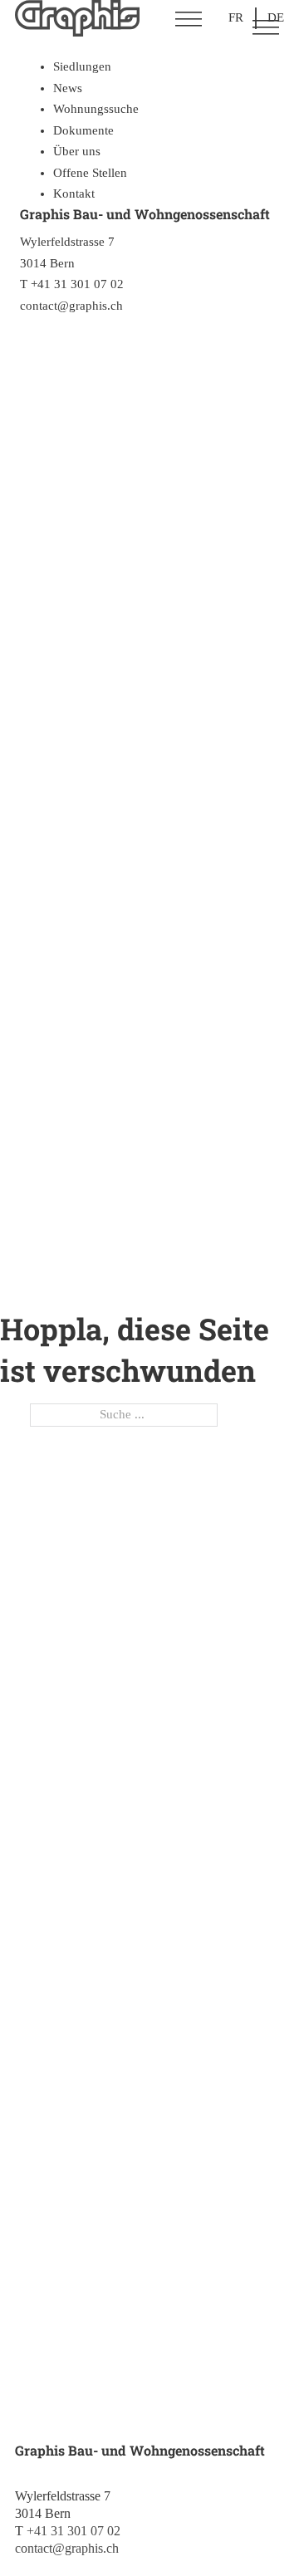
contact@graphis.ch (67, 2548)
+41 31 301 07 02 (74, 2531)
